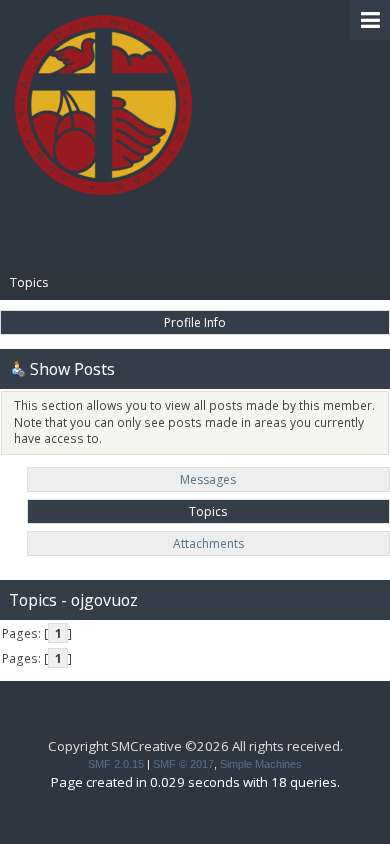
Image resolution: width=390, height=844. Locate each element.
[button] (370, 20)
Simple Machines (261, 764)
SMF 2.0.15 (116, 764)
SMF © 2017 (183, 764)
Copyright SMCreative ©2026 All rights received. (195, 746)
